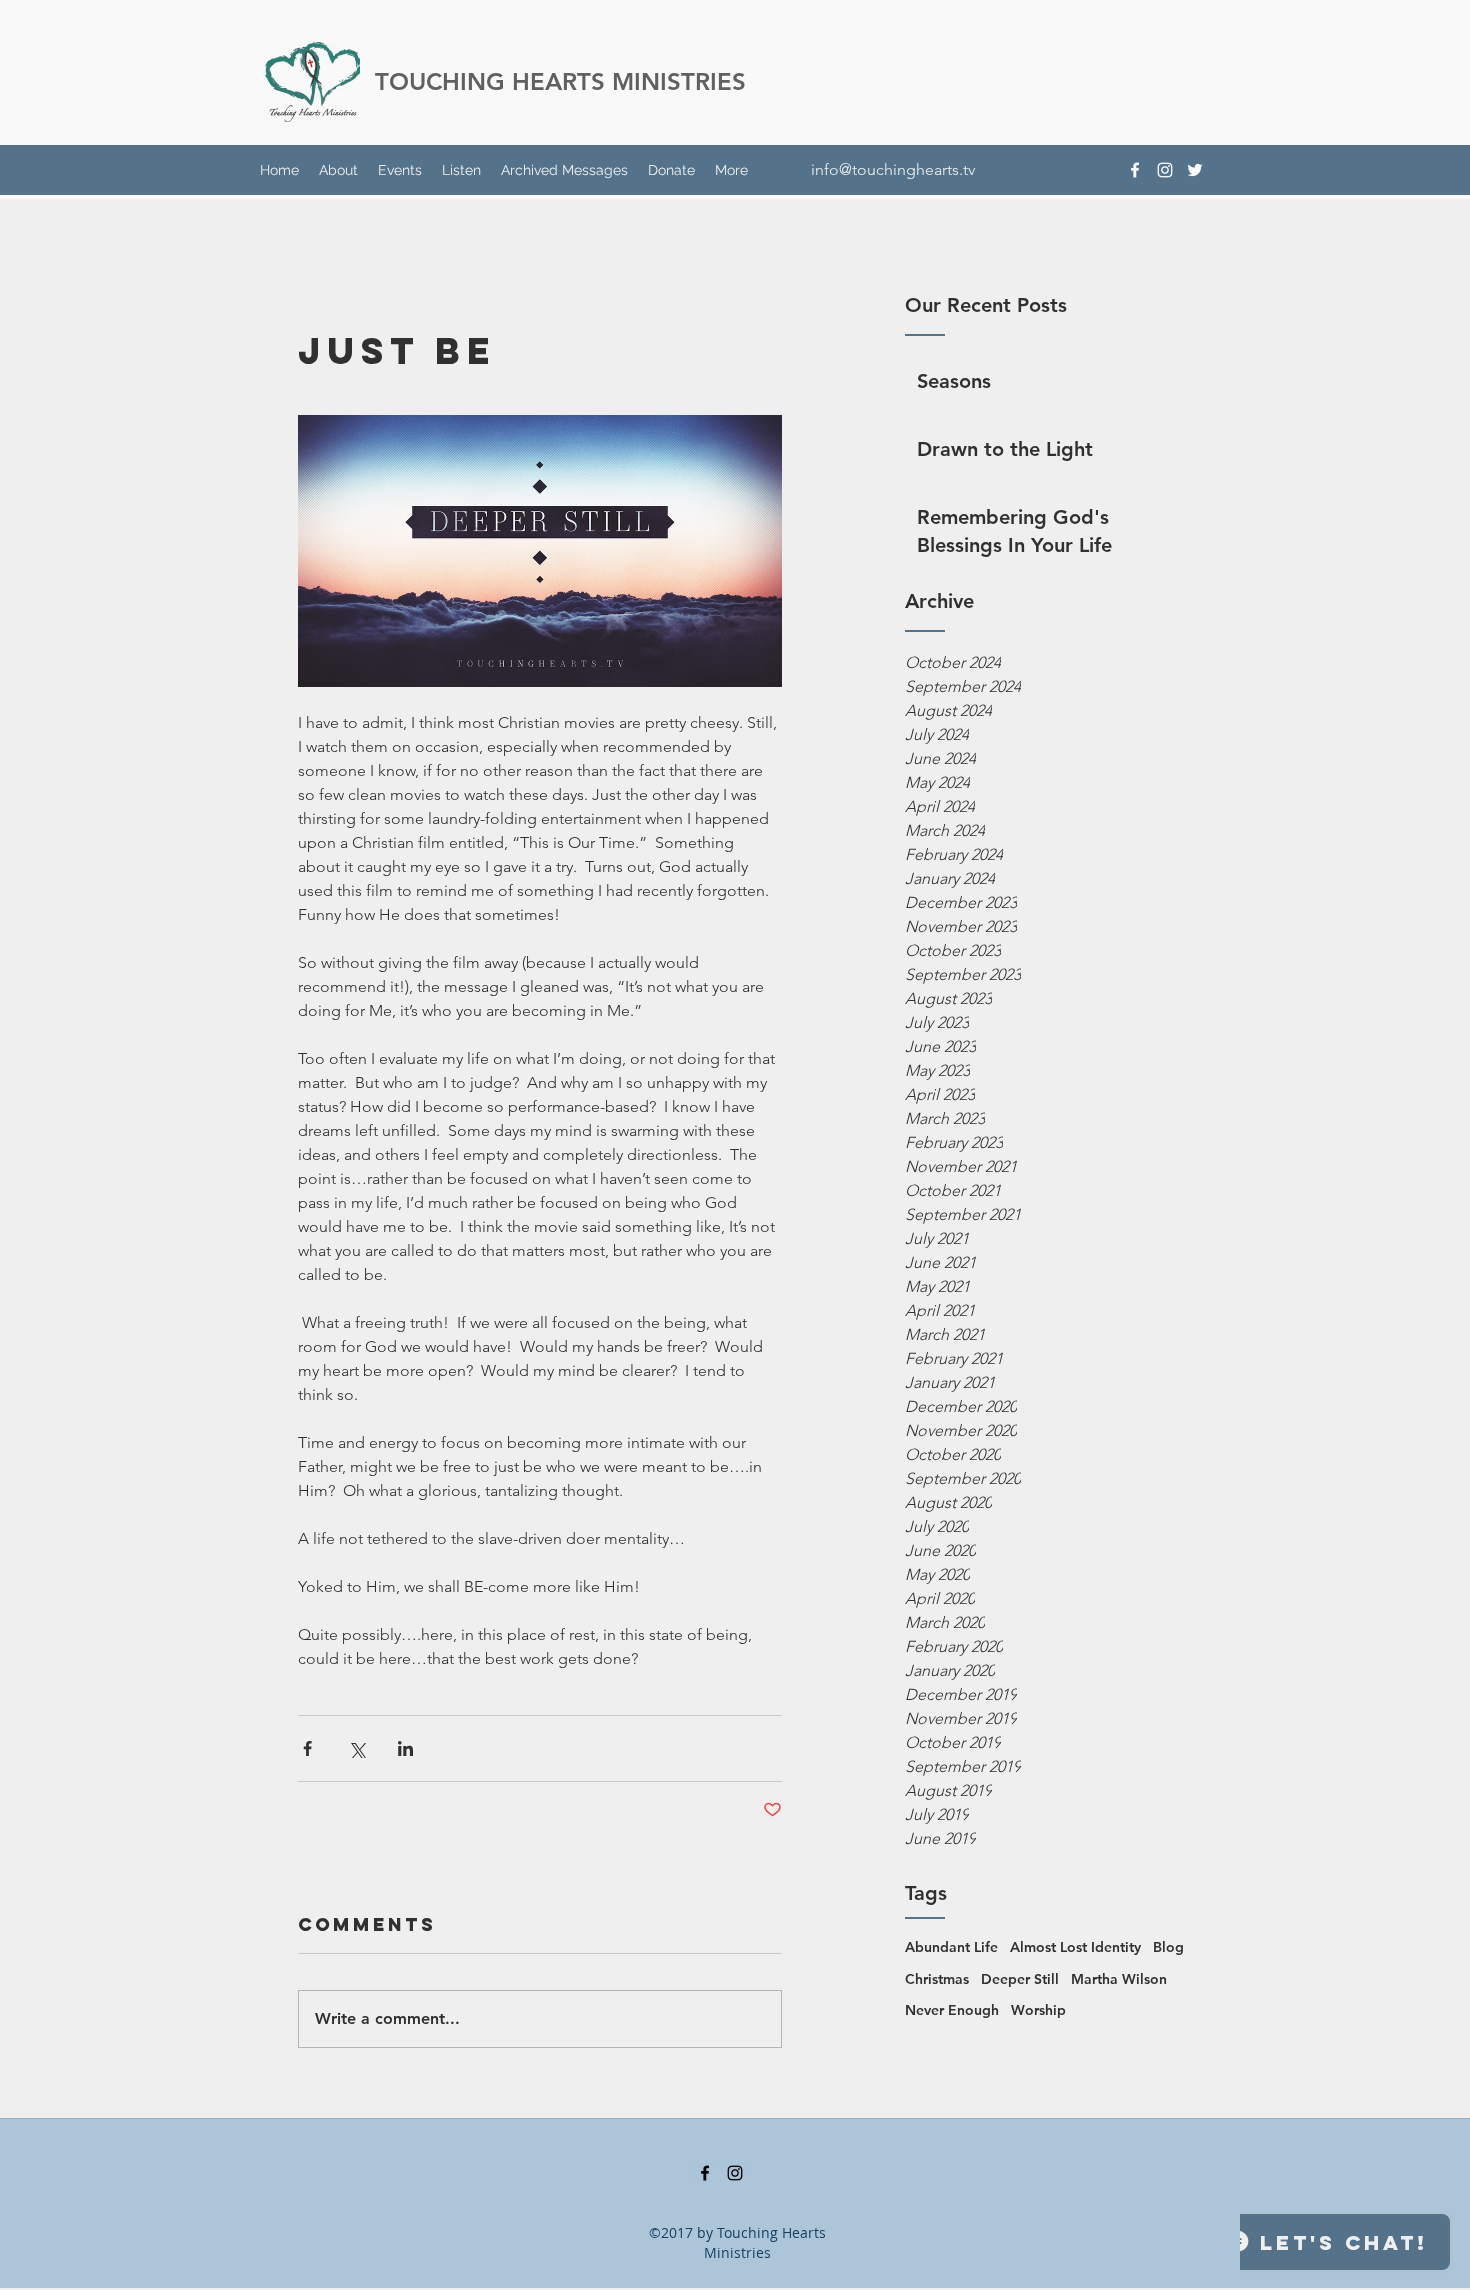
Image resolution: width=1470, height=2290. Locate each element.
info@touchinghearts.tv (893, 169)
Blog (1168, 1947)
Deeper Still (1020, 1979)
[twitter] (1195, 170)
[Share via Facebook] (307, 1748)
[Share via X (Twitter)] (356, 1748)
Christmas (937, 1979)
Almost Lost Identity (1075, 1947)
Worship (1038, 2010)
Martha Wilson (1119, 1979)
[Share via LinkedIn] (405, 1748)
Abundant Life (951, 1947)
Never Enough (952, 2010)
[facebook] (1135, 170)
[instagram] (1165, 170)
